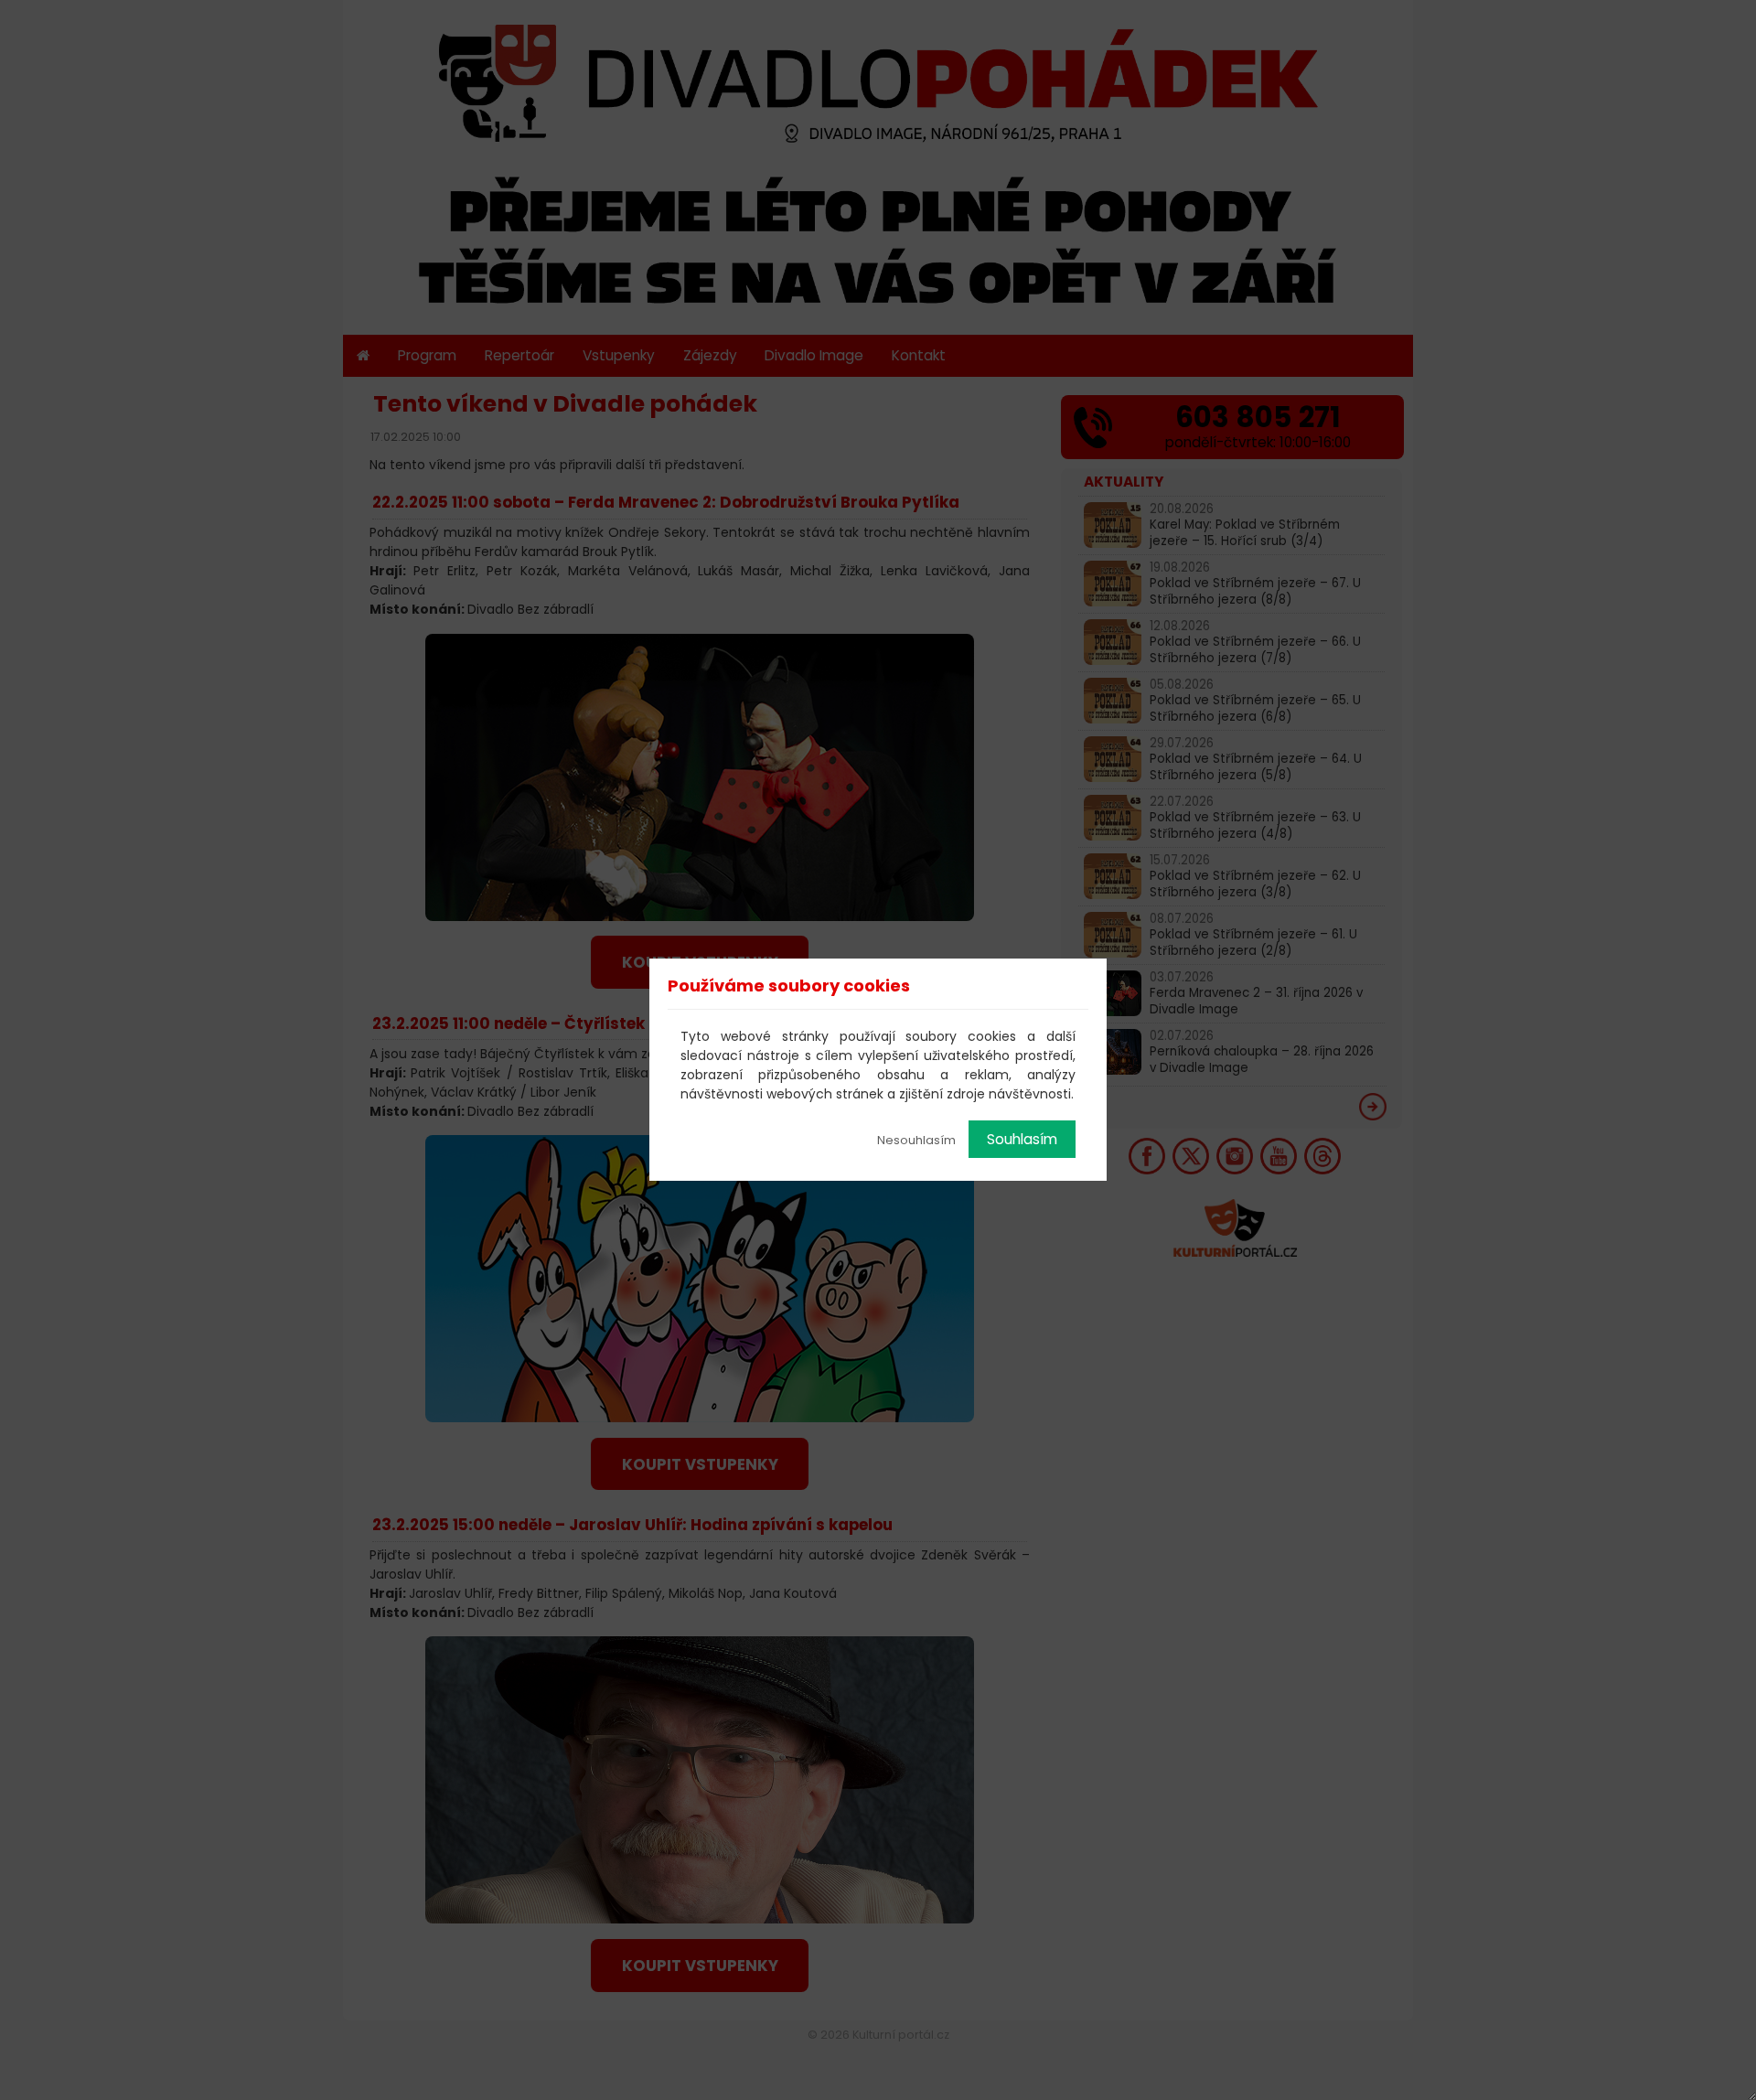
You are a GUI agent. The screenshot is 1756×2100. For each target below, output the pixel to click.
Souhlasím (1022, 1139)
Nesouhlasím (916, 1140)
